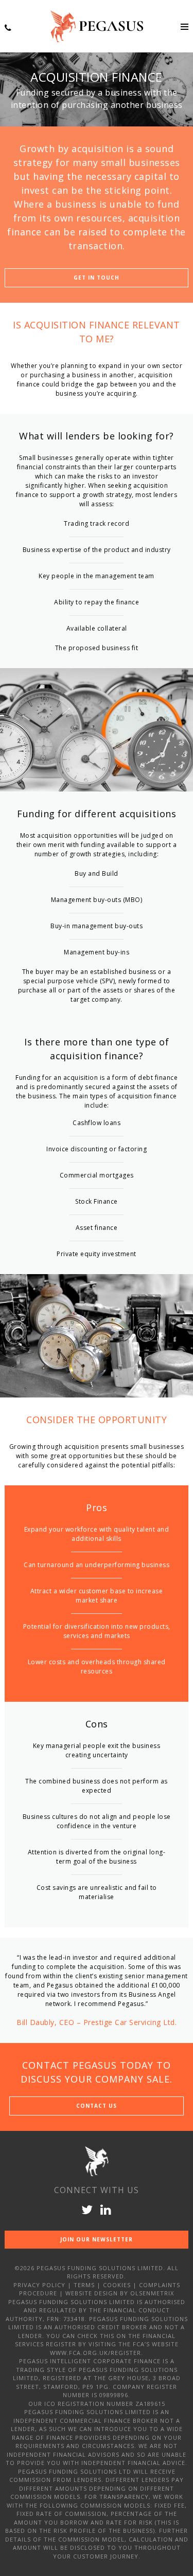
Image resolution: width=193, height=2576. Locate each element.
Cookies (117, 2285)
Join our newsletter (97, 2239)
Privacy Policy (39, 2285)
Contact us (97, 2106)
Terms (84, 2285)
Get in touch (97, 278)
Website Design (92, 2293)
